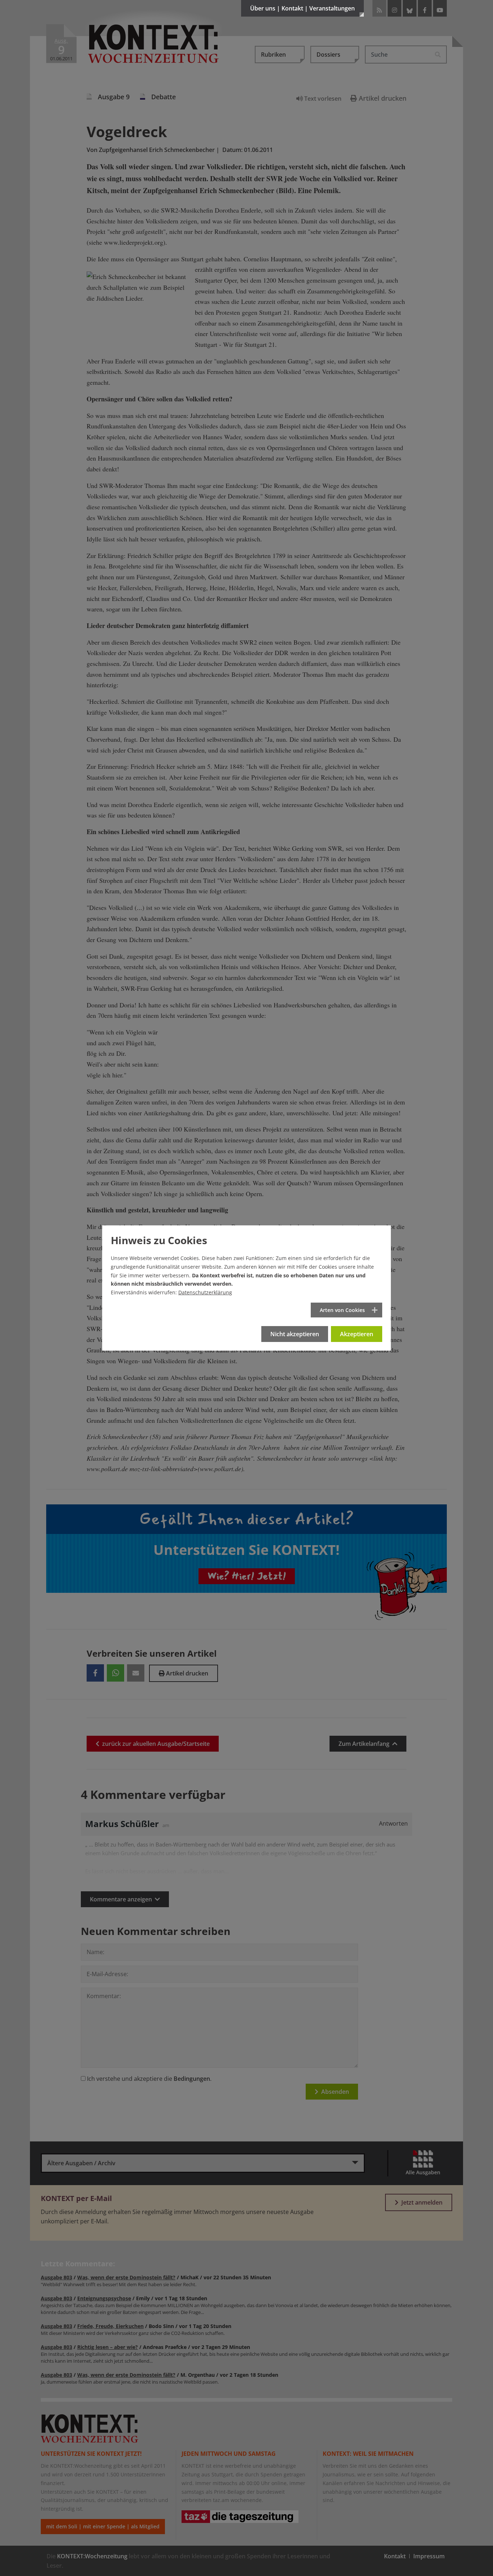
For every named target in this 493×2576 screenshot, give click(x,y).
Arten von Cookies (342, 1310)
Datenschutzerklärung (205, 1292)
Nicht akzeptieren (295, 1334)
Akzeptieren (357, 1334)
